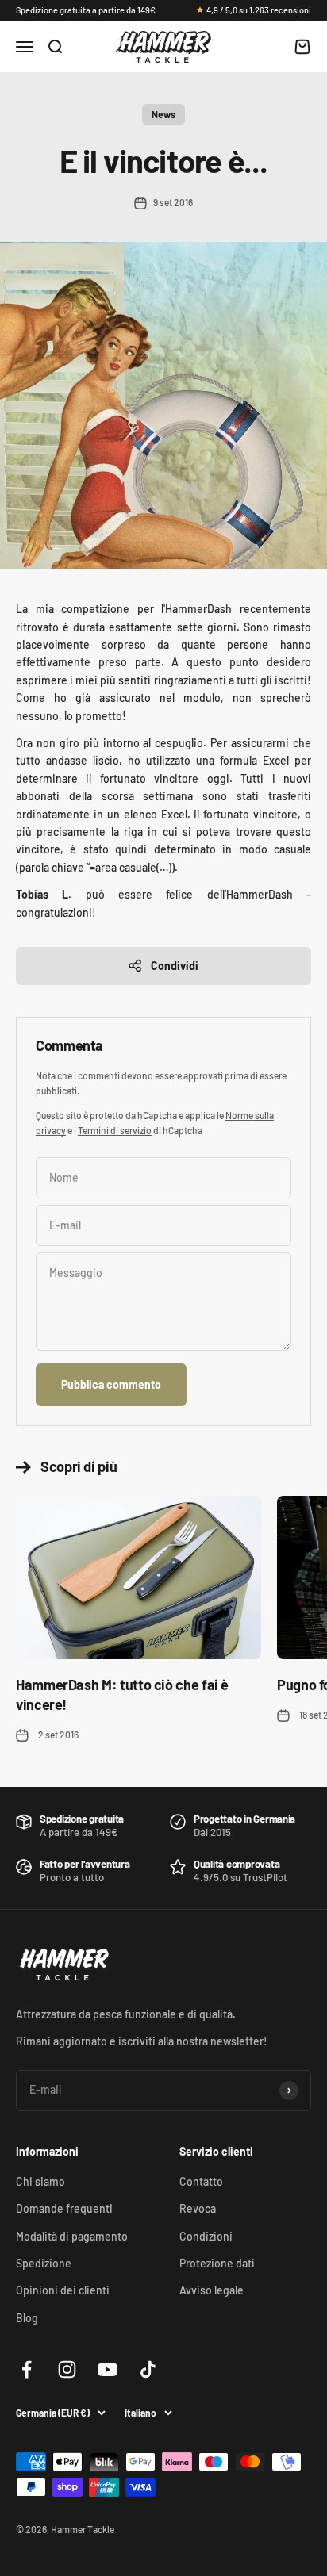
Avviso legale (212, 2290)
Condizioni (206, 2236)
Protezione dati (217, 2263)
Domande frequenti (64, 2208)
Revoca (198, 2208)
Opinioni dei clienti (63, 2290)
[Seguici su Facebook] (27, 2369)
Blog (27, 2318)
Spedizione (44, 2263)
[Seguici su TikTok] (148, 2369)
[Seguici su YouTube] (108, 2369)
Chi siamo (40, 2181)
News (163, 114)
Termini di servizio (115, 1130)
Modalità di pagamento (72, 2236)
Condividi (175, 966)
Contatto (201, 2181)
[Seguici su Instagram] (67, 2369)
